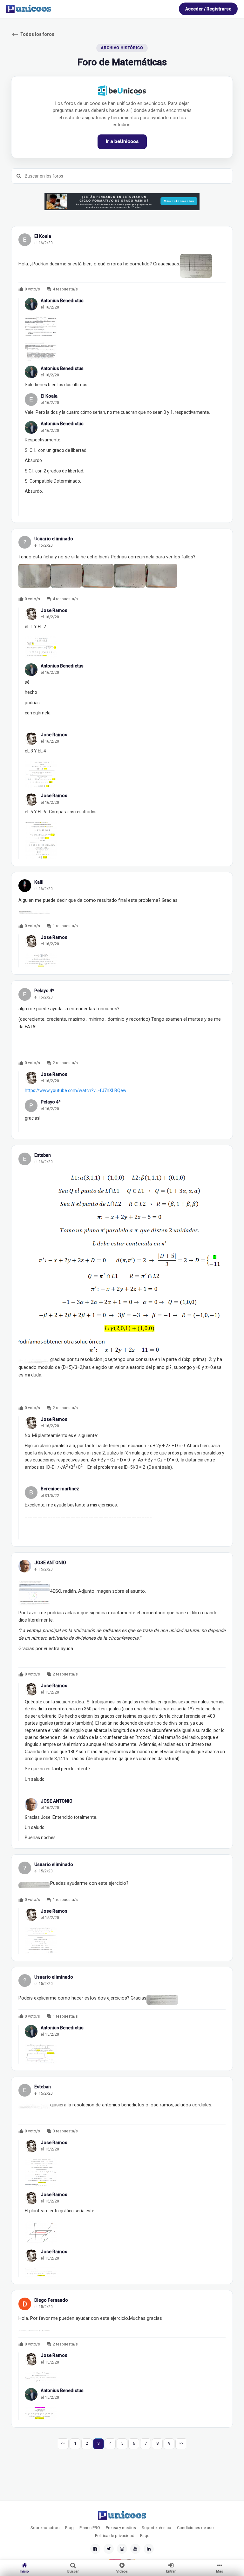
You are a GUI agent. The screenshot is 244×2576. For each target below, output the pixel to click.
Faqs (145, 2536)
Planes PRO (90, 2528)
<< (63, 2443)
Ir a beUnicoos (122, 141)
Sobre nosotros (45, 2528)
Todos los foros (33, 34)
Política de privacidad (115, 2536)
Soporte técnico (156, 2528)
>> (181, 2443)
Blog (69, 2528)
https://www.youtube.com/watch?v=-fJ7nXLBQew (76, 1090)
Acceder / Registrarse (208, 9)
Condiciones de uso (195, 2528)
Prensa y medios (121, 2528)
